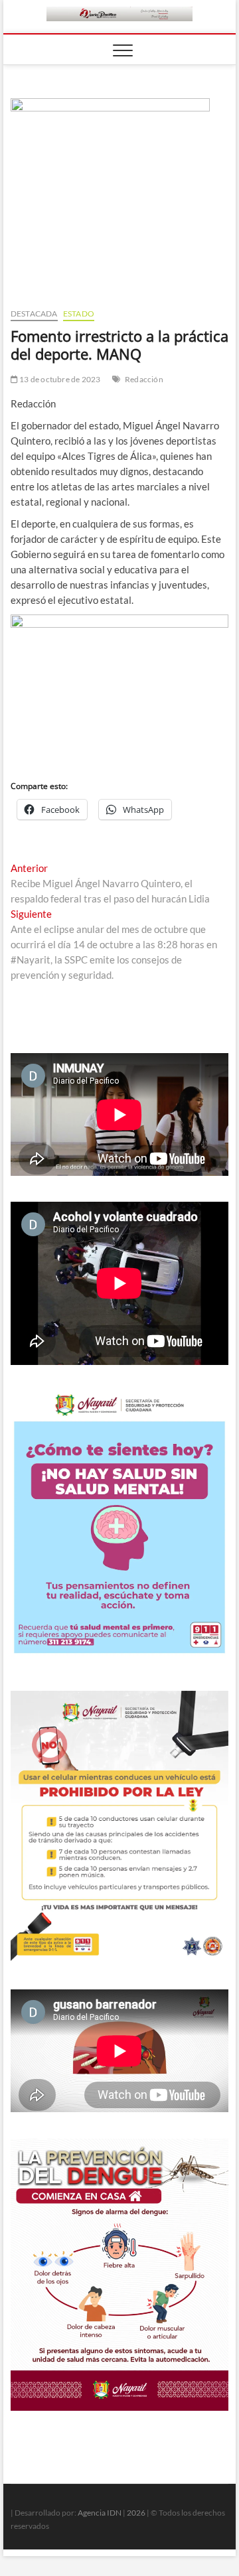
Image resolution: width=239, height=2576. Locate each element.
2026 (136, 2513)
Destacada (34, 314)
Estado (79, 314)
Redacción (144, 379)
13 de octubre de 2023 (59, 379)
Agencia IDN (100, 2513)
